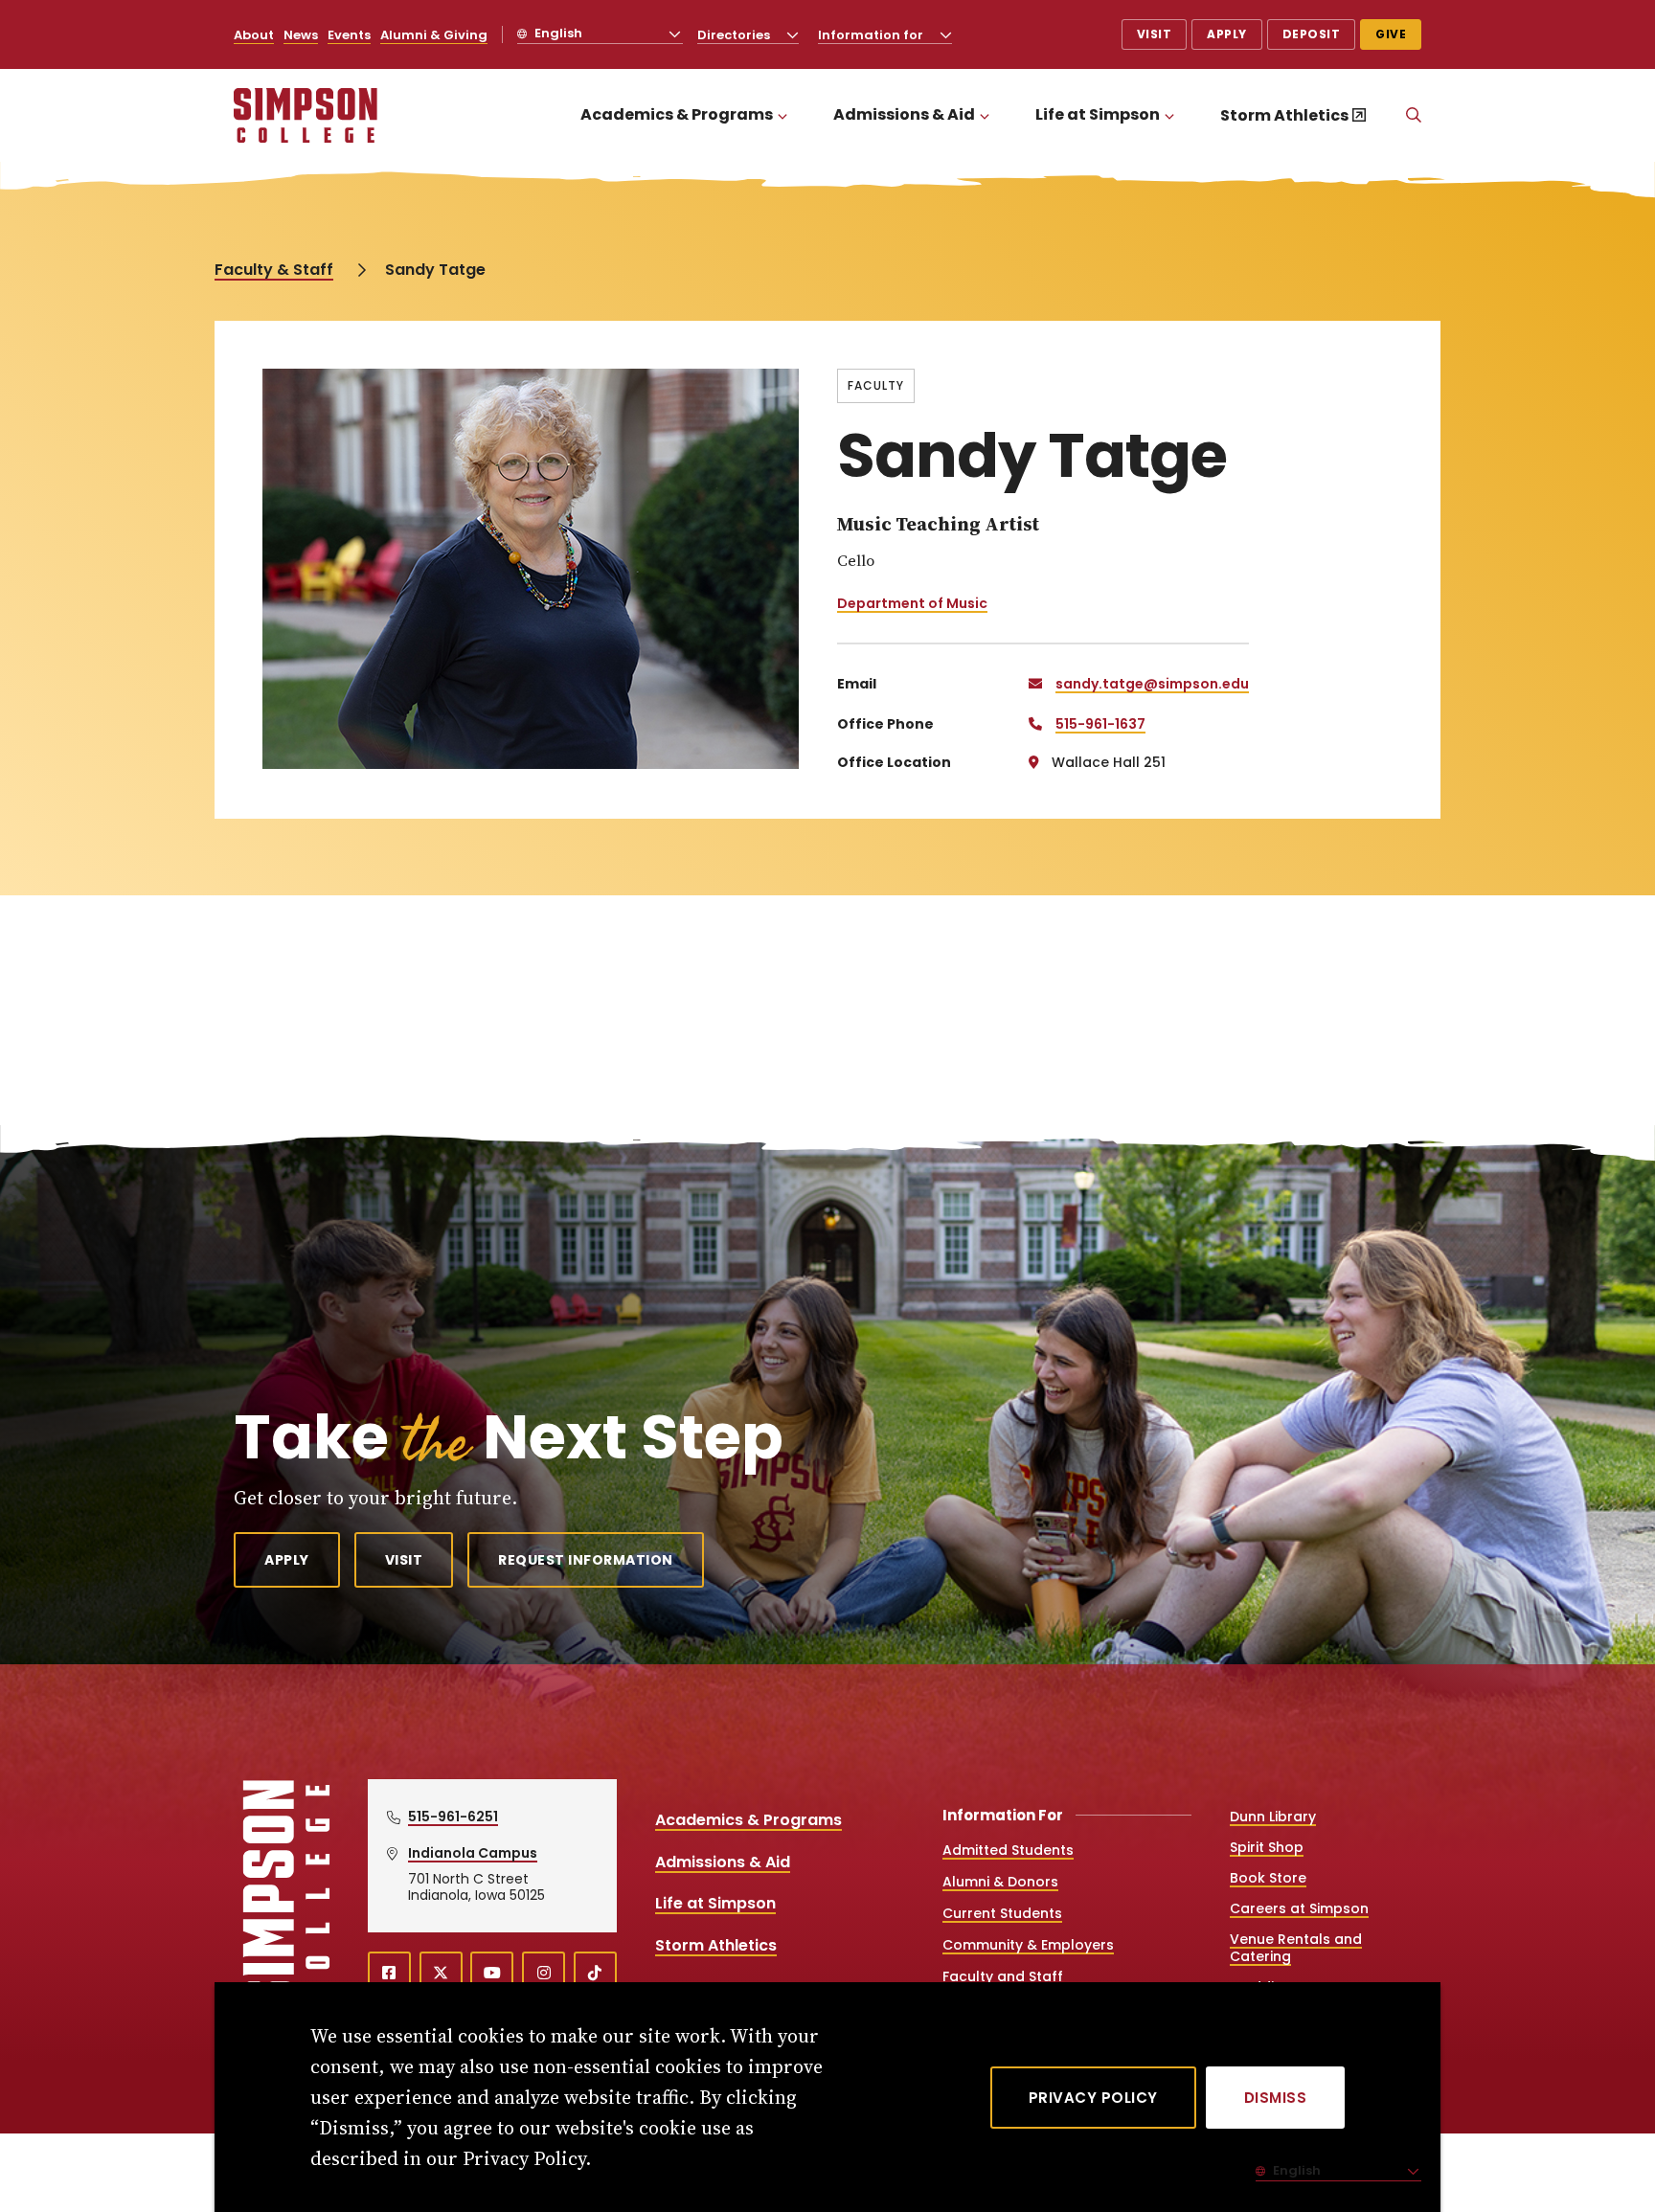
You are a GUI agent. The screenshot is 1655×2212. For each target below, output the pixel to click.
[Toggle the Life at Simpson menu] (1169, 115)
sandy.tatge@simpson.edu (1152, 684)
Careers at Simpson (1299, 1908)
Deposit (1312, 34)
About (254, 35)
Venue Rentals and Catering (1296, 1948)
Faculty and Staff (1003, 1976)
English (557, 33)
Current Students (1002, 1913)
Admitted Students (1008, 1850)
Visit (1155, 34)
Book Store (1268, 1878)
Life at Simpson (1098, 114)
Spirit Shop (1267, 1847)
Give (1391, 34)
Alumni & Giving (434, 35)
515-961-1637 (1100, 724)
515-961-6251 (453, 1817)
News (301, 35)
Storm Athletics (1284, 115)
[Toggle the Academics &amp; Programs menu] (782, 115)
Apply (1227, 34)
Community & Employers (1028, 1945)
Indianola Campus (473, 1853)
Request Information (586, 1560)
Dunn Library (1273, 1817)
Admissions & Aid (904, 114)
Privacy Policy (1093, 2098)
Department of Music (912, 603)
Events (349, 35)
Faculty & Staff (274, 270)
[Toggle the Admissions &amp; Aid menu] (985, 115)
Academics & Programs (677, 114)
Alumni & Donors (1000, 1882)
